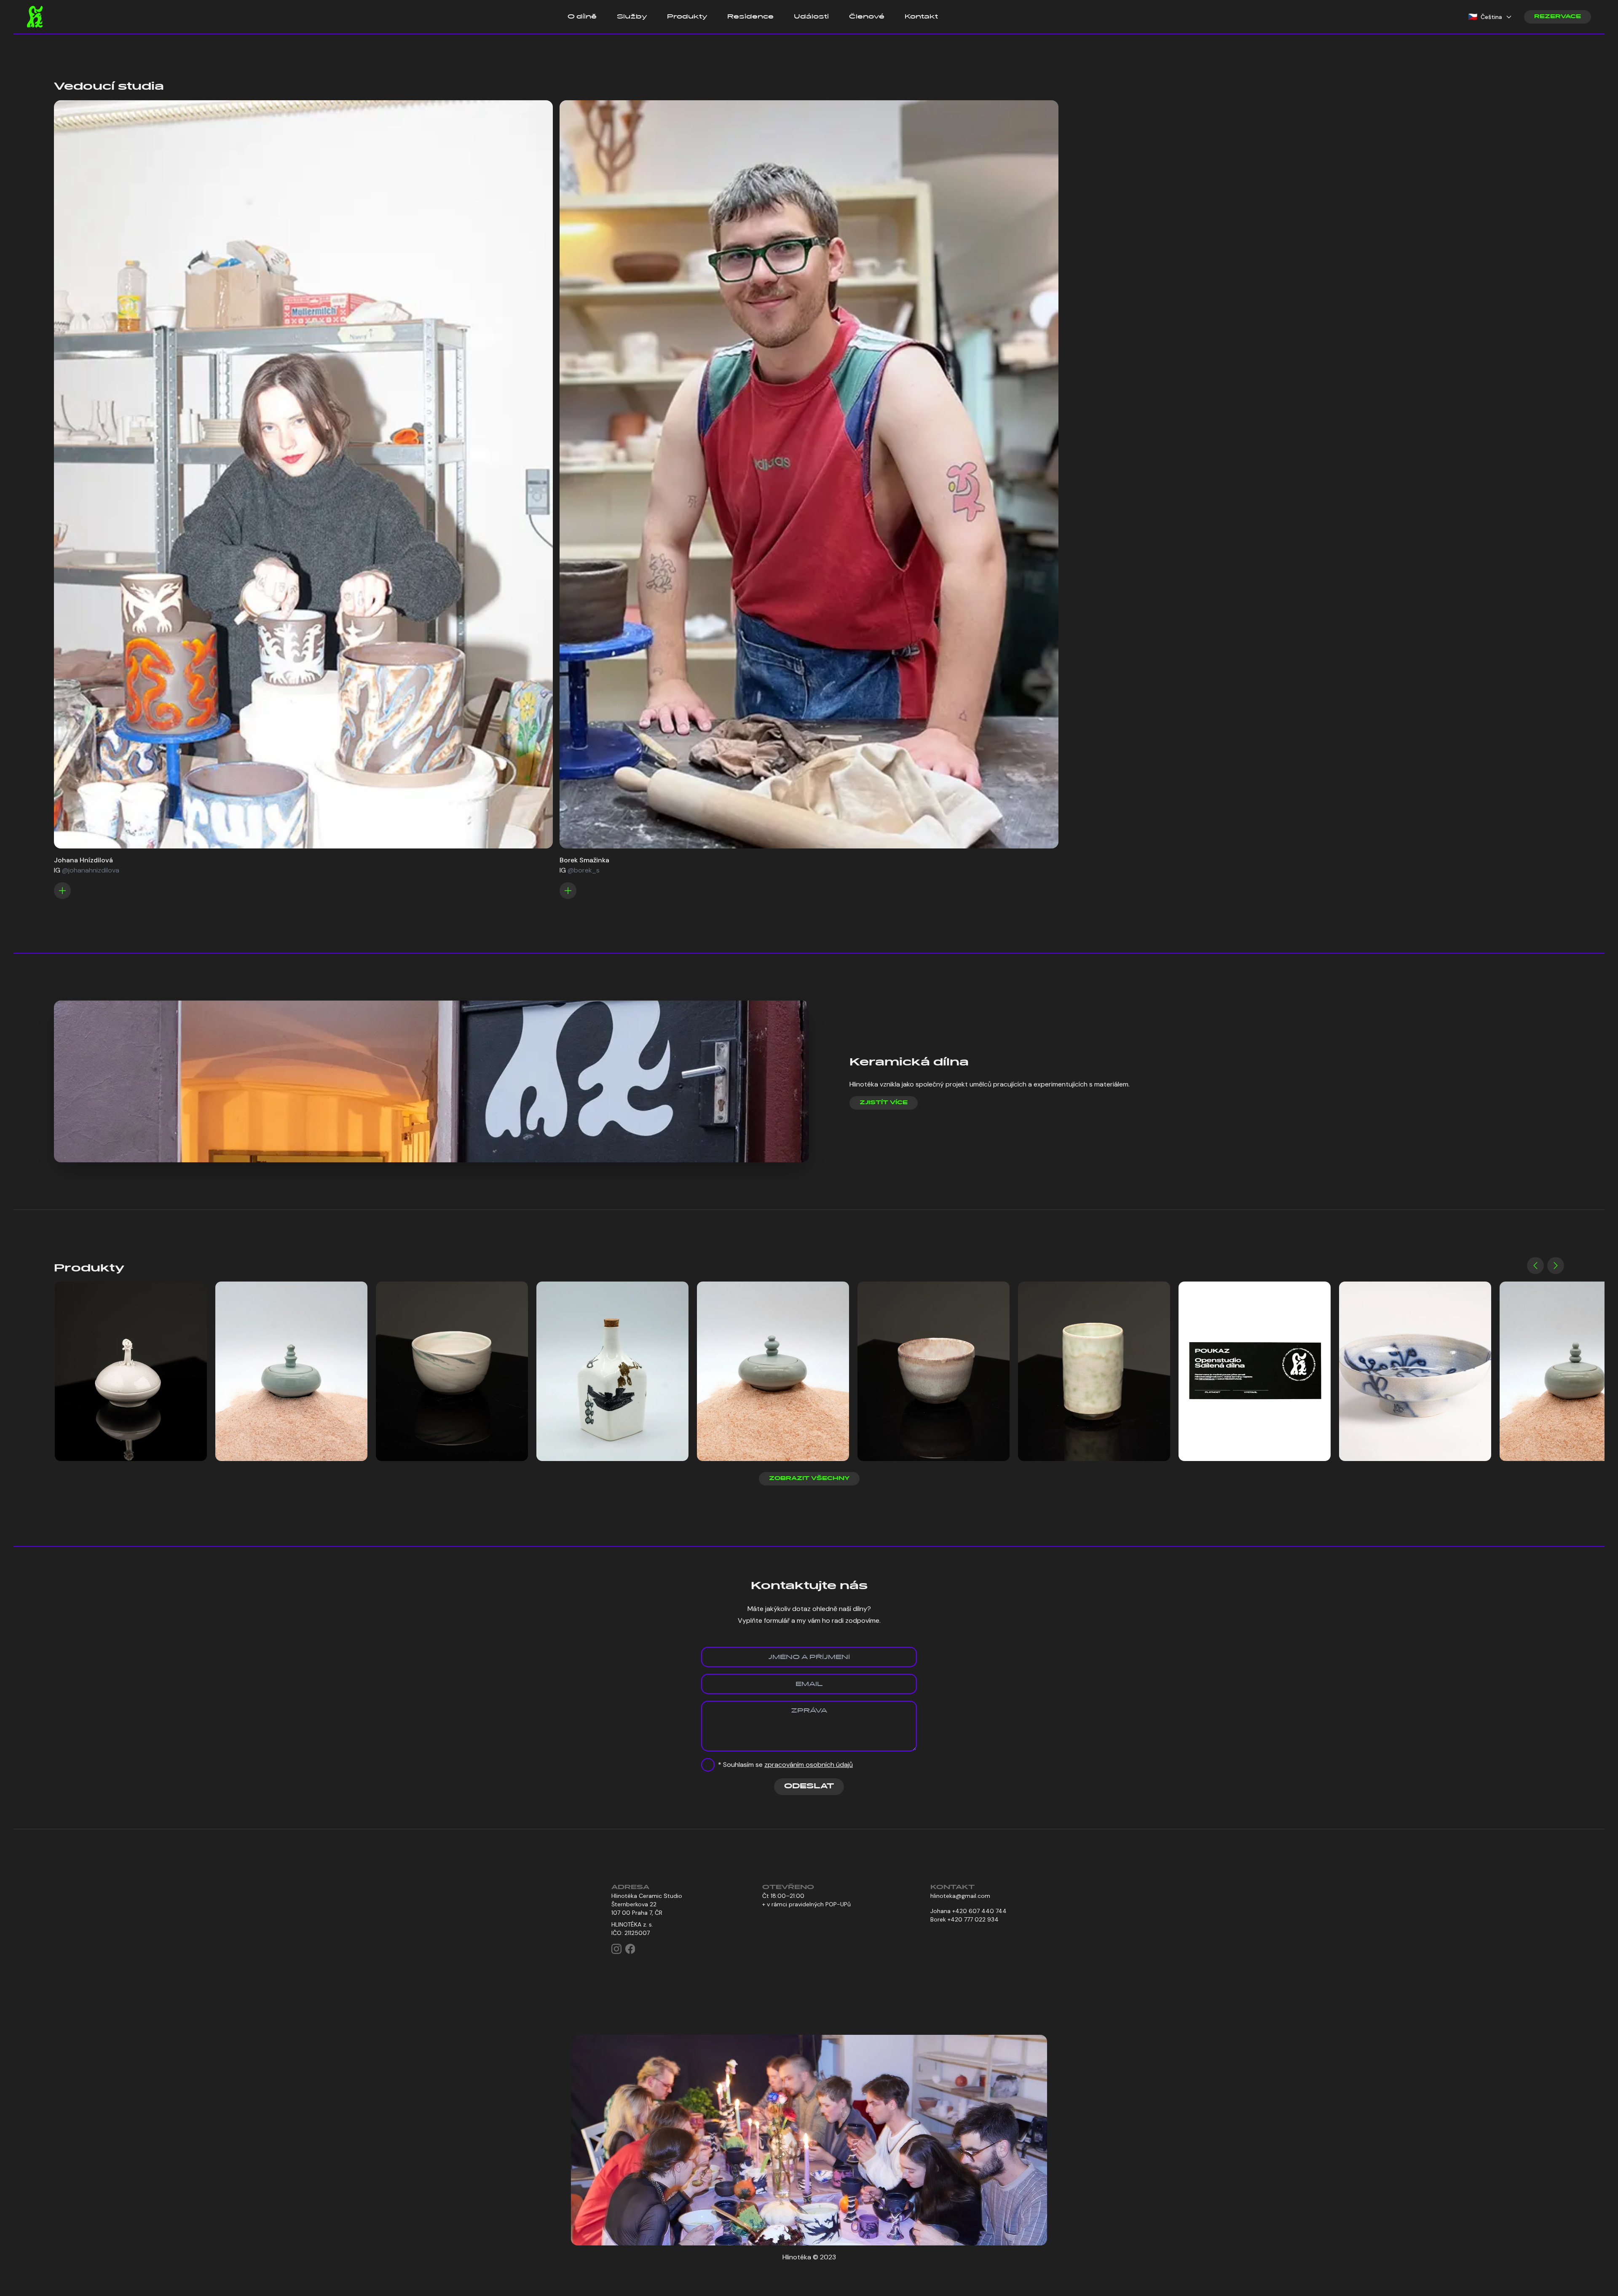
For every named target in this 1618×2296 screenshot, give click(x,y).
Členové (867, 17)
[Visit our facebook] (630, 1949)
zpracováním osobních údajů (809, 1765)
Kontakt (921, 17)
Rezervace (1558, 17)
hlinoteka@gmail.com (960, 1896)
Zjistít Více (884, 1103)
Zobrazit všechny (809, 1479)
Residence (750, 17)
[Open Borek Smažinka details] (568, 891)
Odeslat (809, 1787)
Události (811, 17)
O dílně (582, 17)
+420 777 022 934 (973, 1919)
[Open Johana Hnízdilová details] (62, 891)
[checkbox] (708, 1765)
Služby (632, 17)
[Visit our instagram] (616, 1949)
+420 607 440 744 (979, 1911)
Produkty (687, 17)
